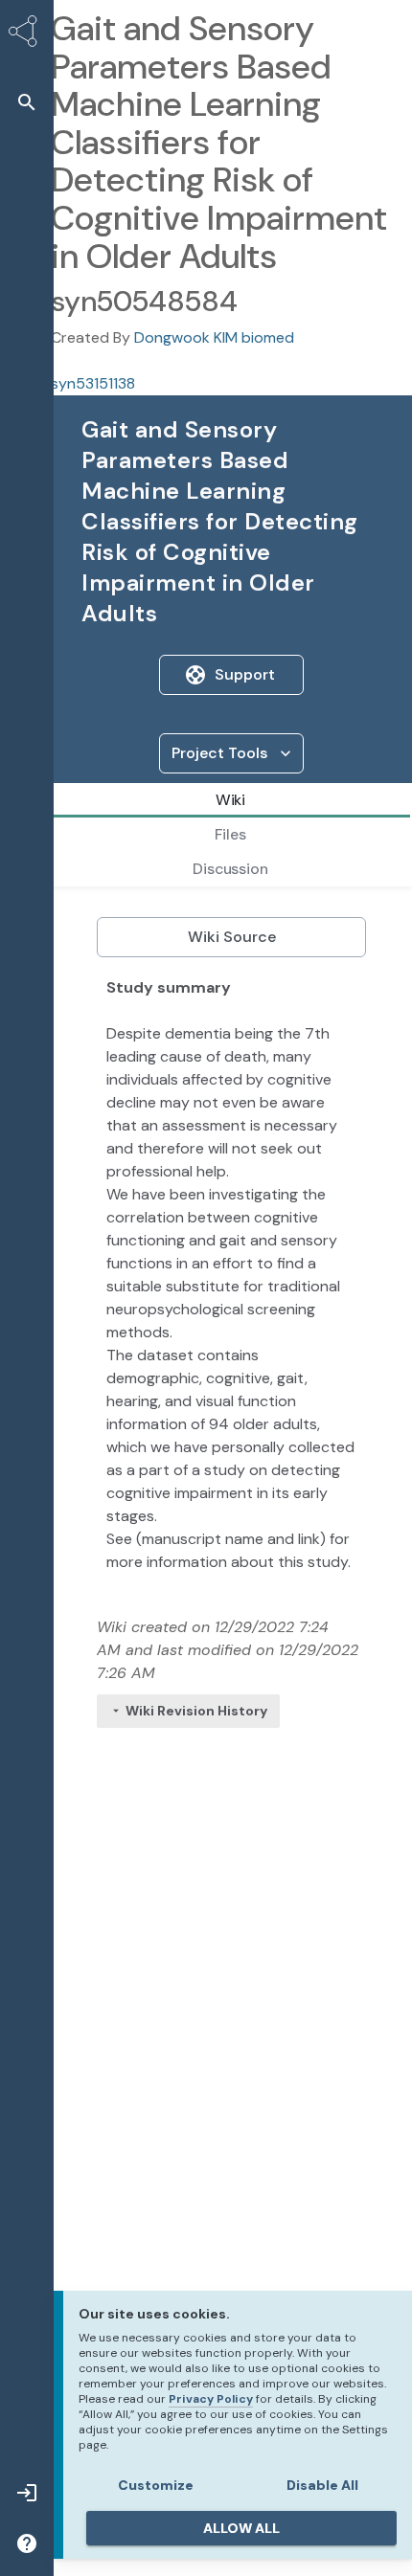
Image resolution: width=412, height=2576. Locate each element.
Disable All (322, 2485)
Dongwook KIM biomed (214, 337)
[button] (27, 102)
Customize (156, 2485)
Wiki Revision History (196, 1711)
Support (245, 674)
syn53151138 (93, 383)
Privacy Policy (211, 2399)
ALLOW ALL (241, 2528)
